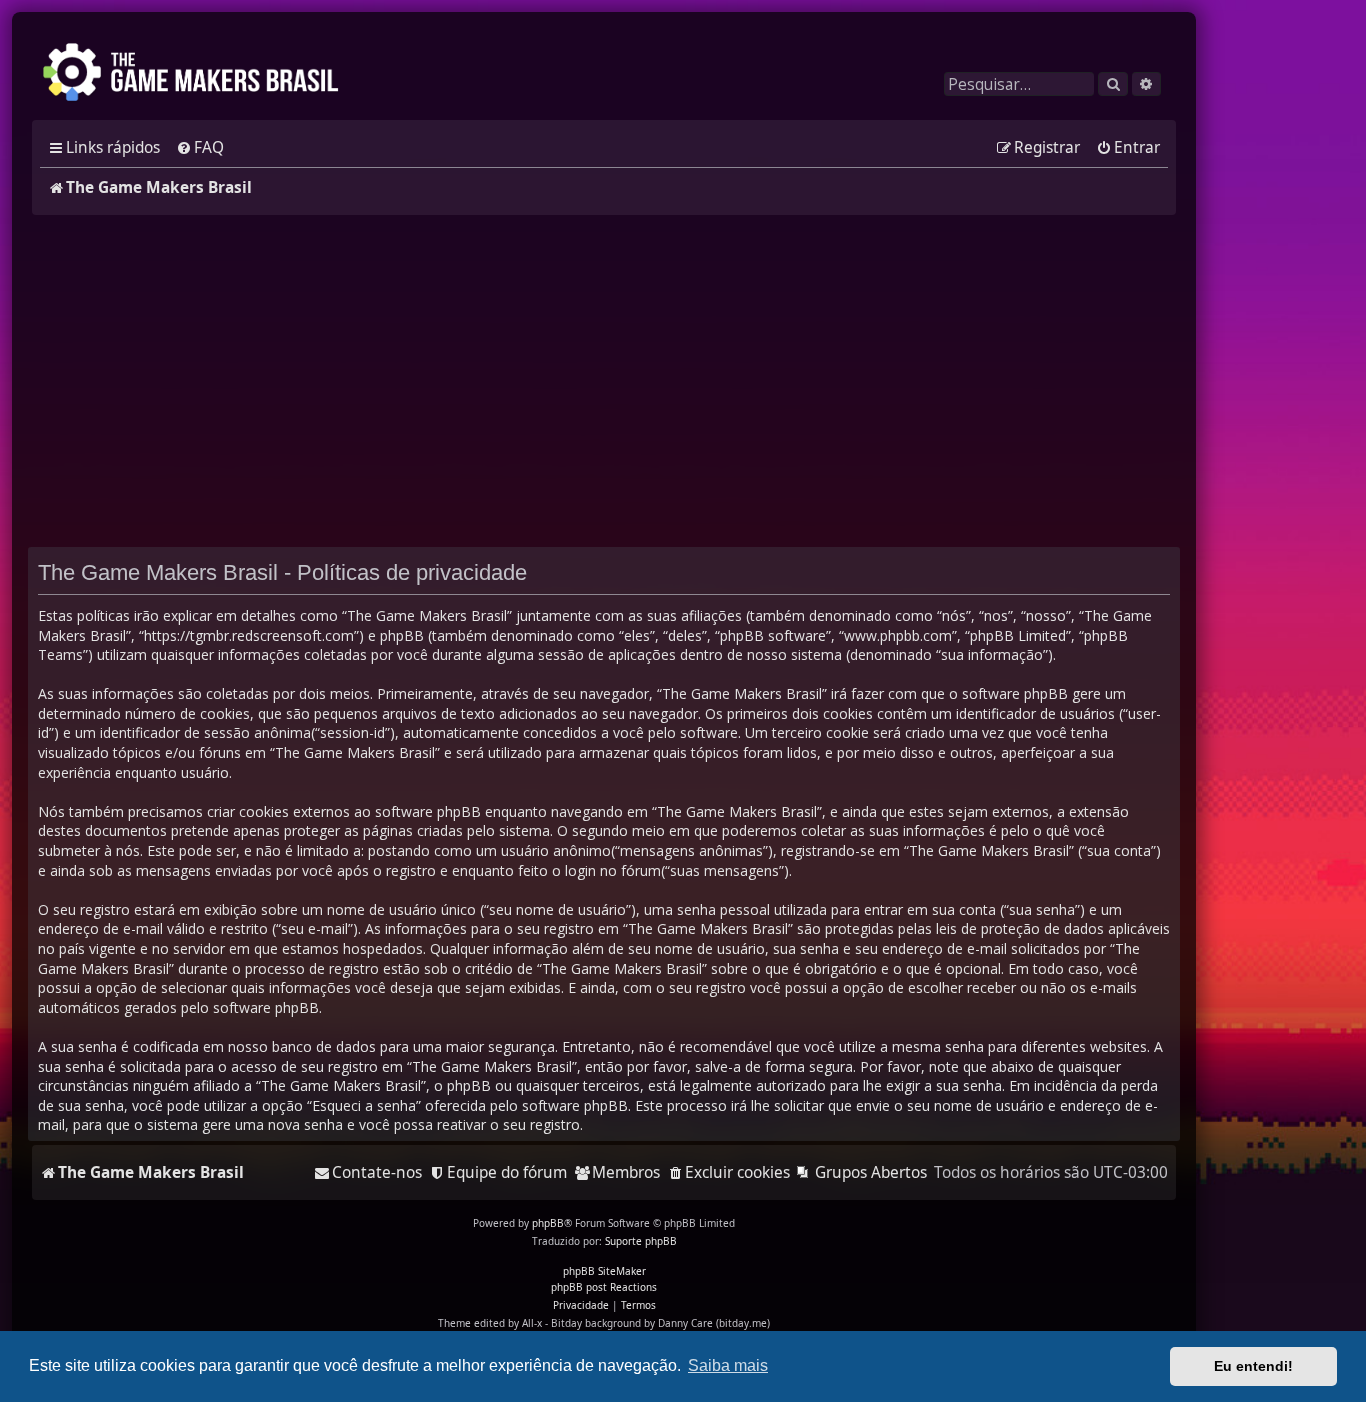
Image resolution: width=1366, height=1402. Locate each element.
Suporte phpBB (641, 1241)
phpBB (548, 1223)
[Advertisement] (604, 381)
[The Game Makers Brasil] (200, 74)
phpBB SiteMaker (604, 1271)
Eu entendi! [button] (1253, 1366)
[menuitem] (200, 148)
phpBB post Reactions (604, 1287)
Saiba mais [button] (728, 1365)
